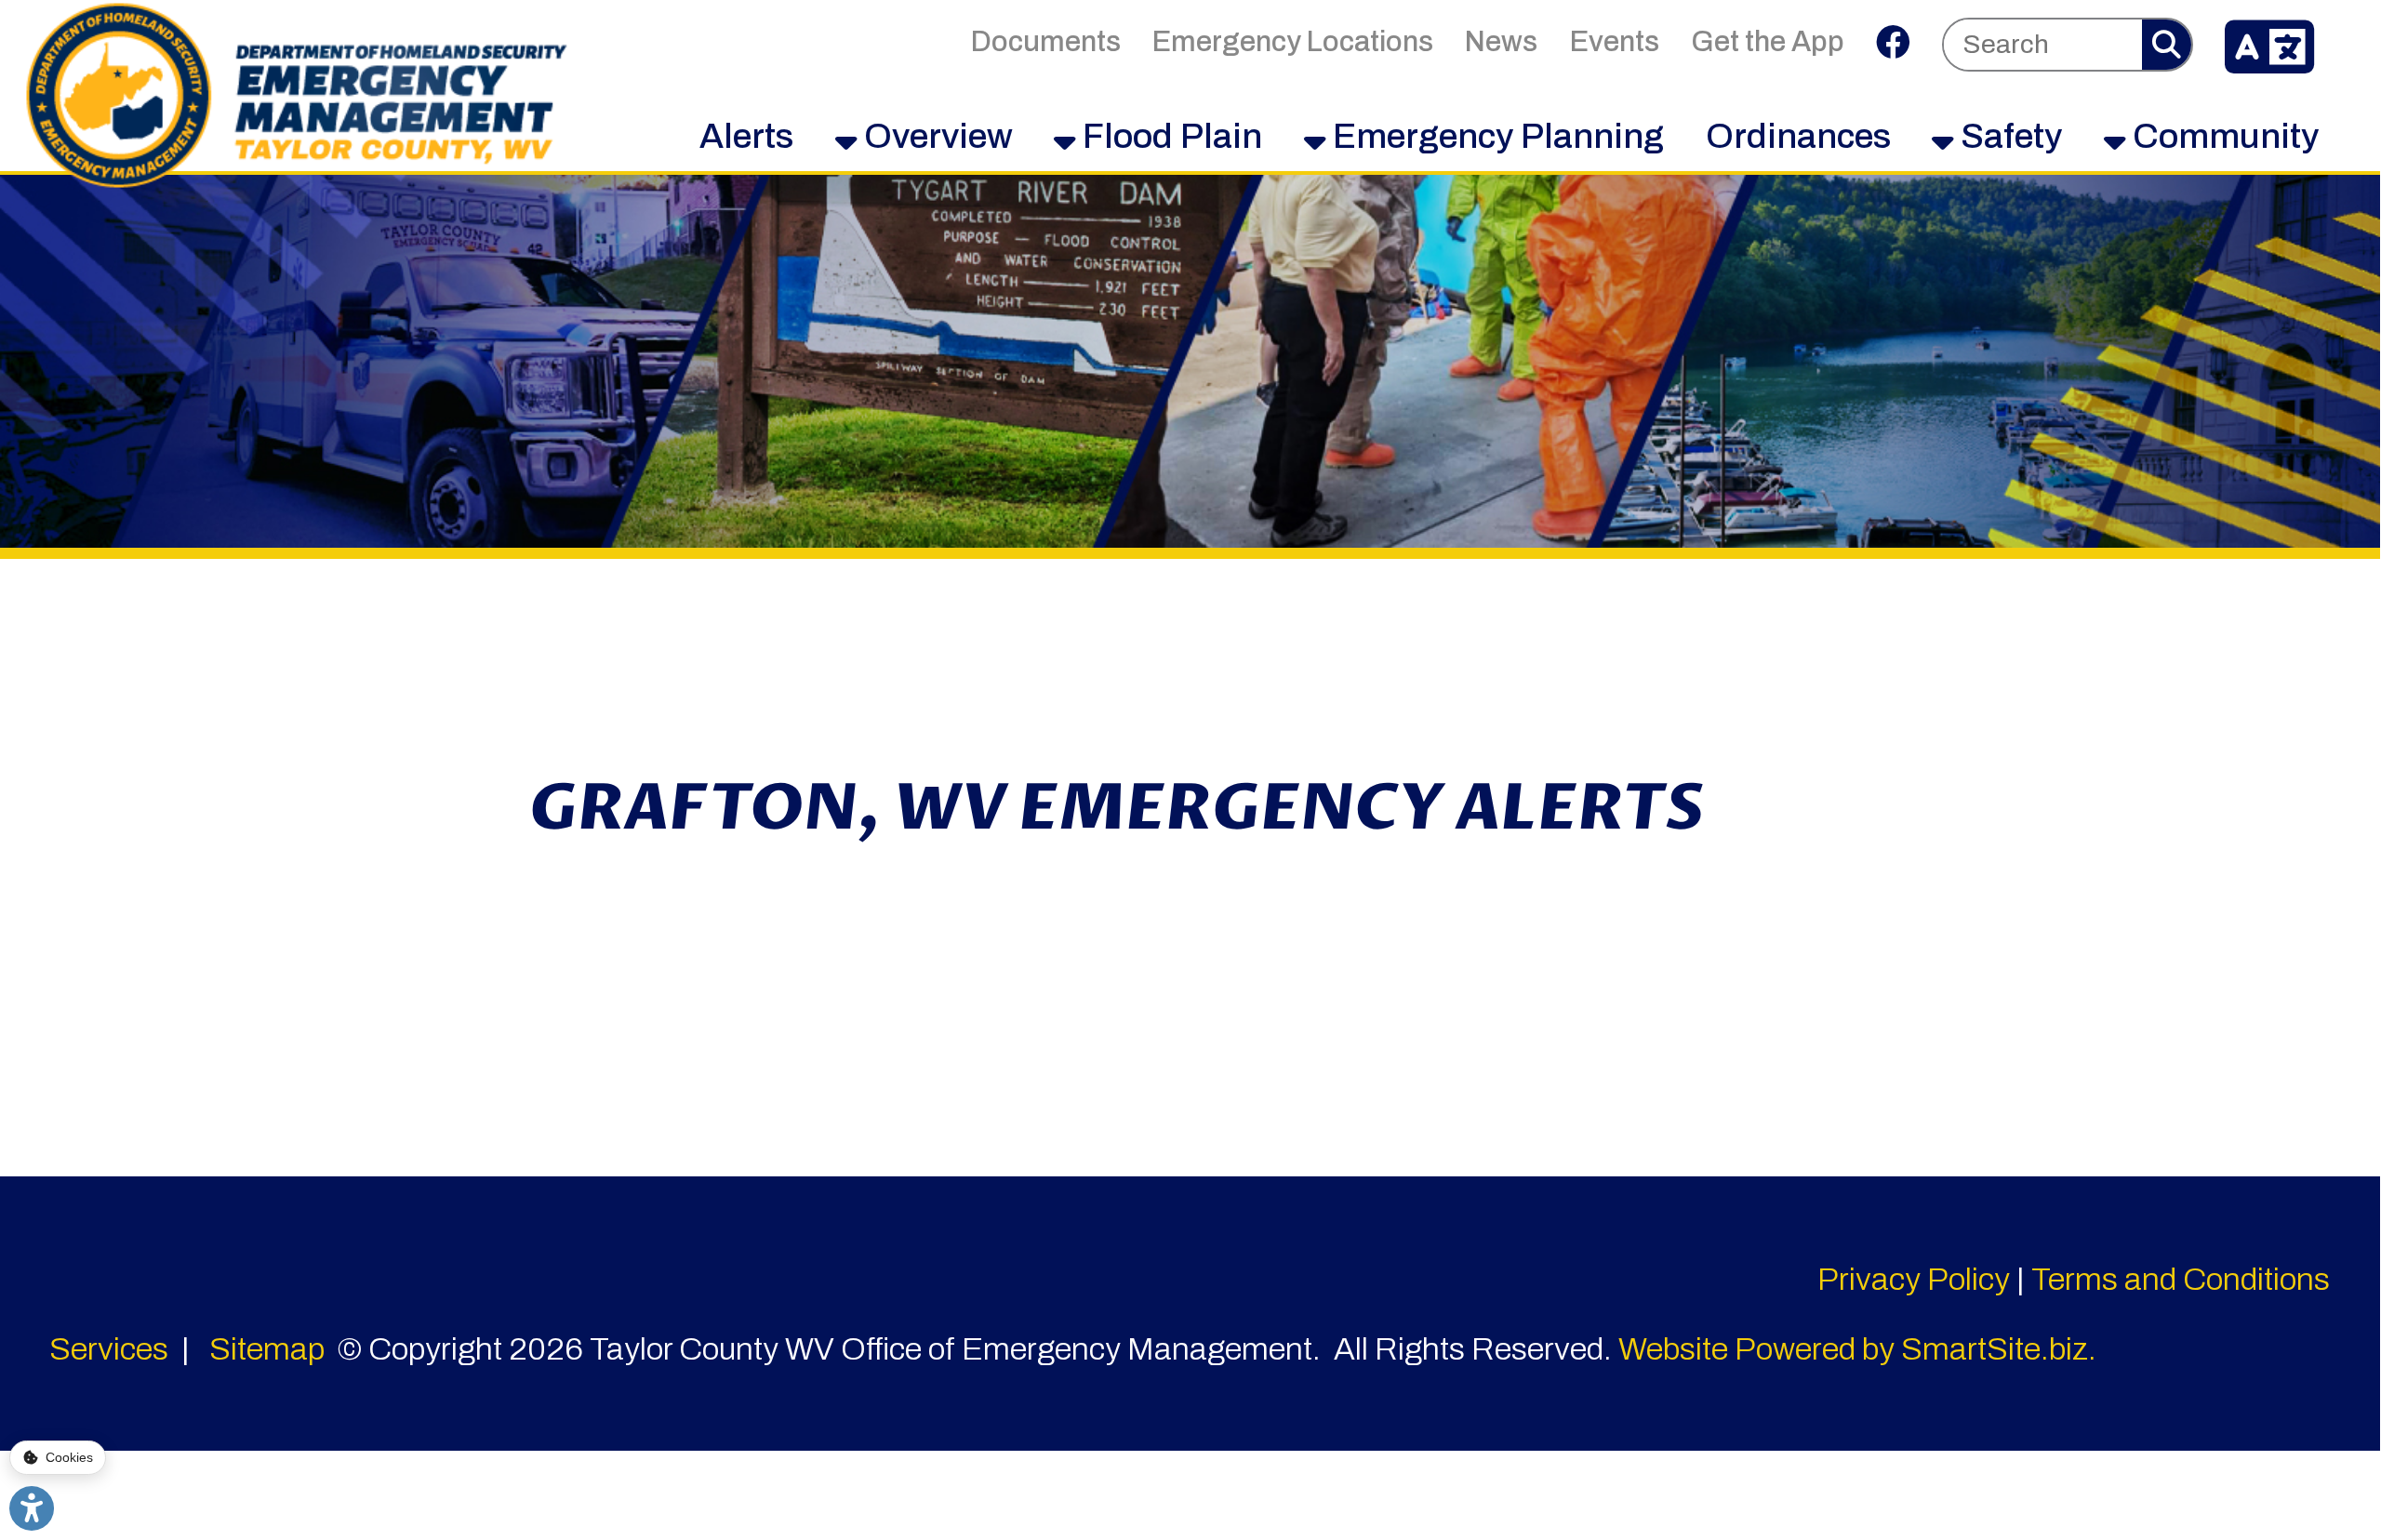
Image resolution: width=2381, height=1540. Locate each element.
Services (109, 1349)
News (1501, 41)
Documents (1046, 41)
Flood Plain (1169, 136)
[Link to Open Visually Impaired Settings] (32, 1508)
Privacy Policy (1914, 1279)
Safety (2008, 136)
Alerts (746, 136)
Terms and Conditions (2181, 1279)
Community (2222, 136)
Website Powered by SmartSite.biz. (1857, 1349)
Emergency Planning (1495, 136)
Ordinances (1798, 136)
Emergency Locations (1293, 41)
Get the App (1768, 41)
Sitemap (267, 1349)
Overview (935, 136)
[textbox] (2043, 44)
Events (1615, 41)
